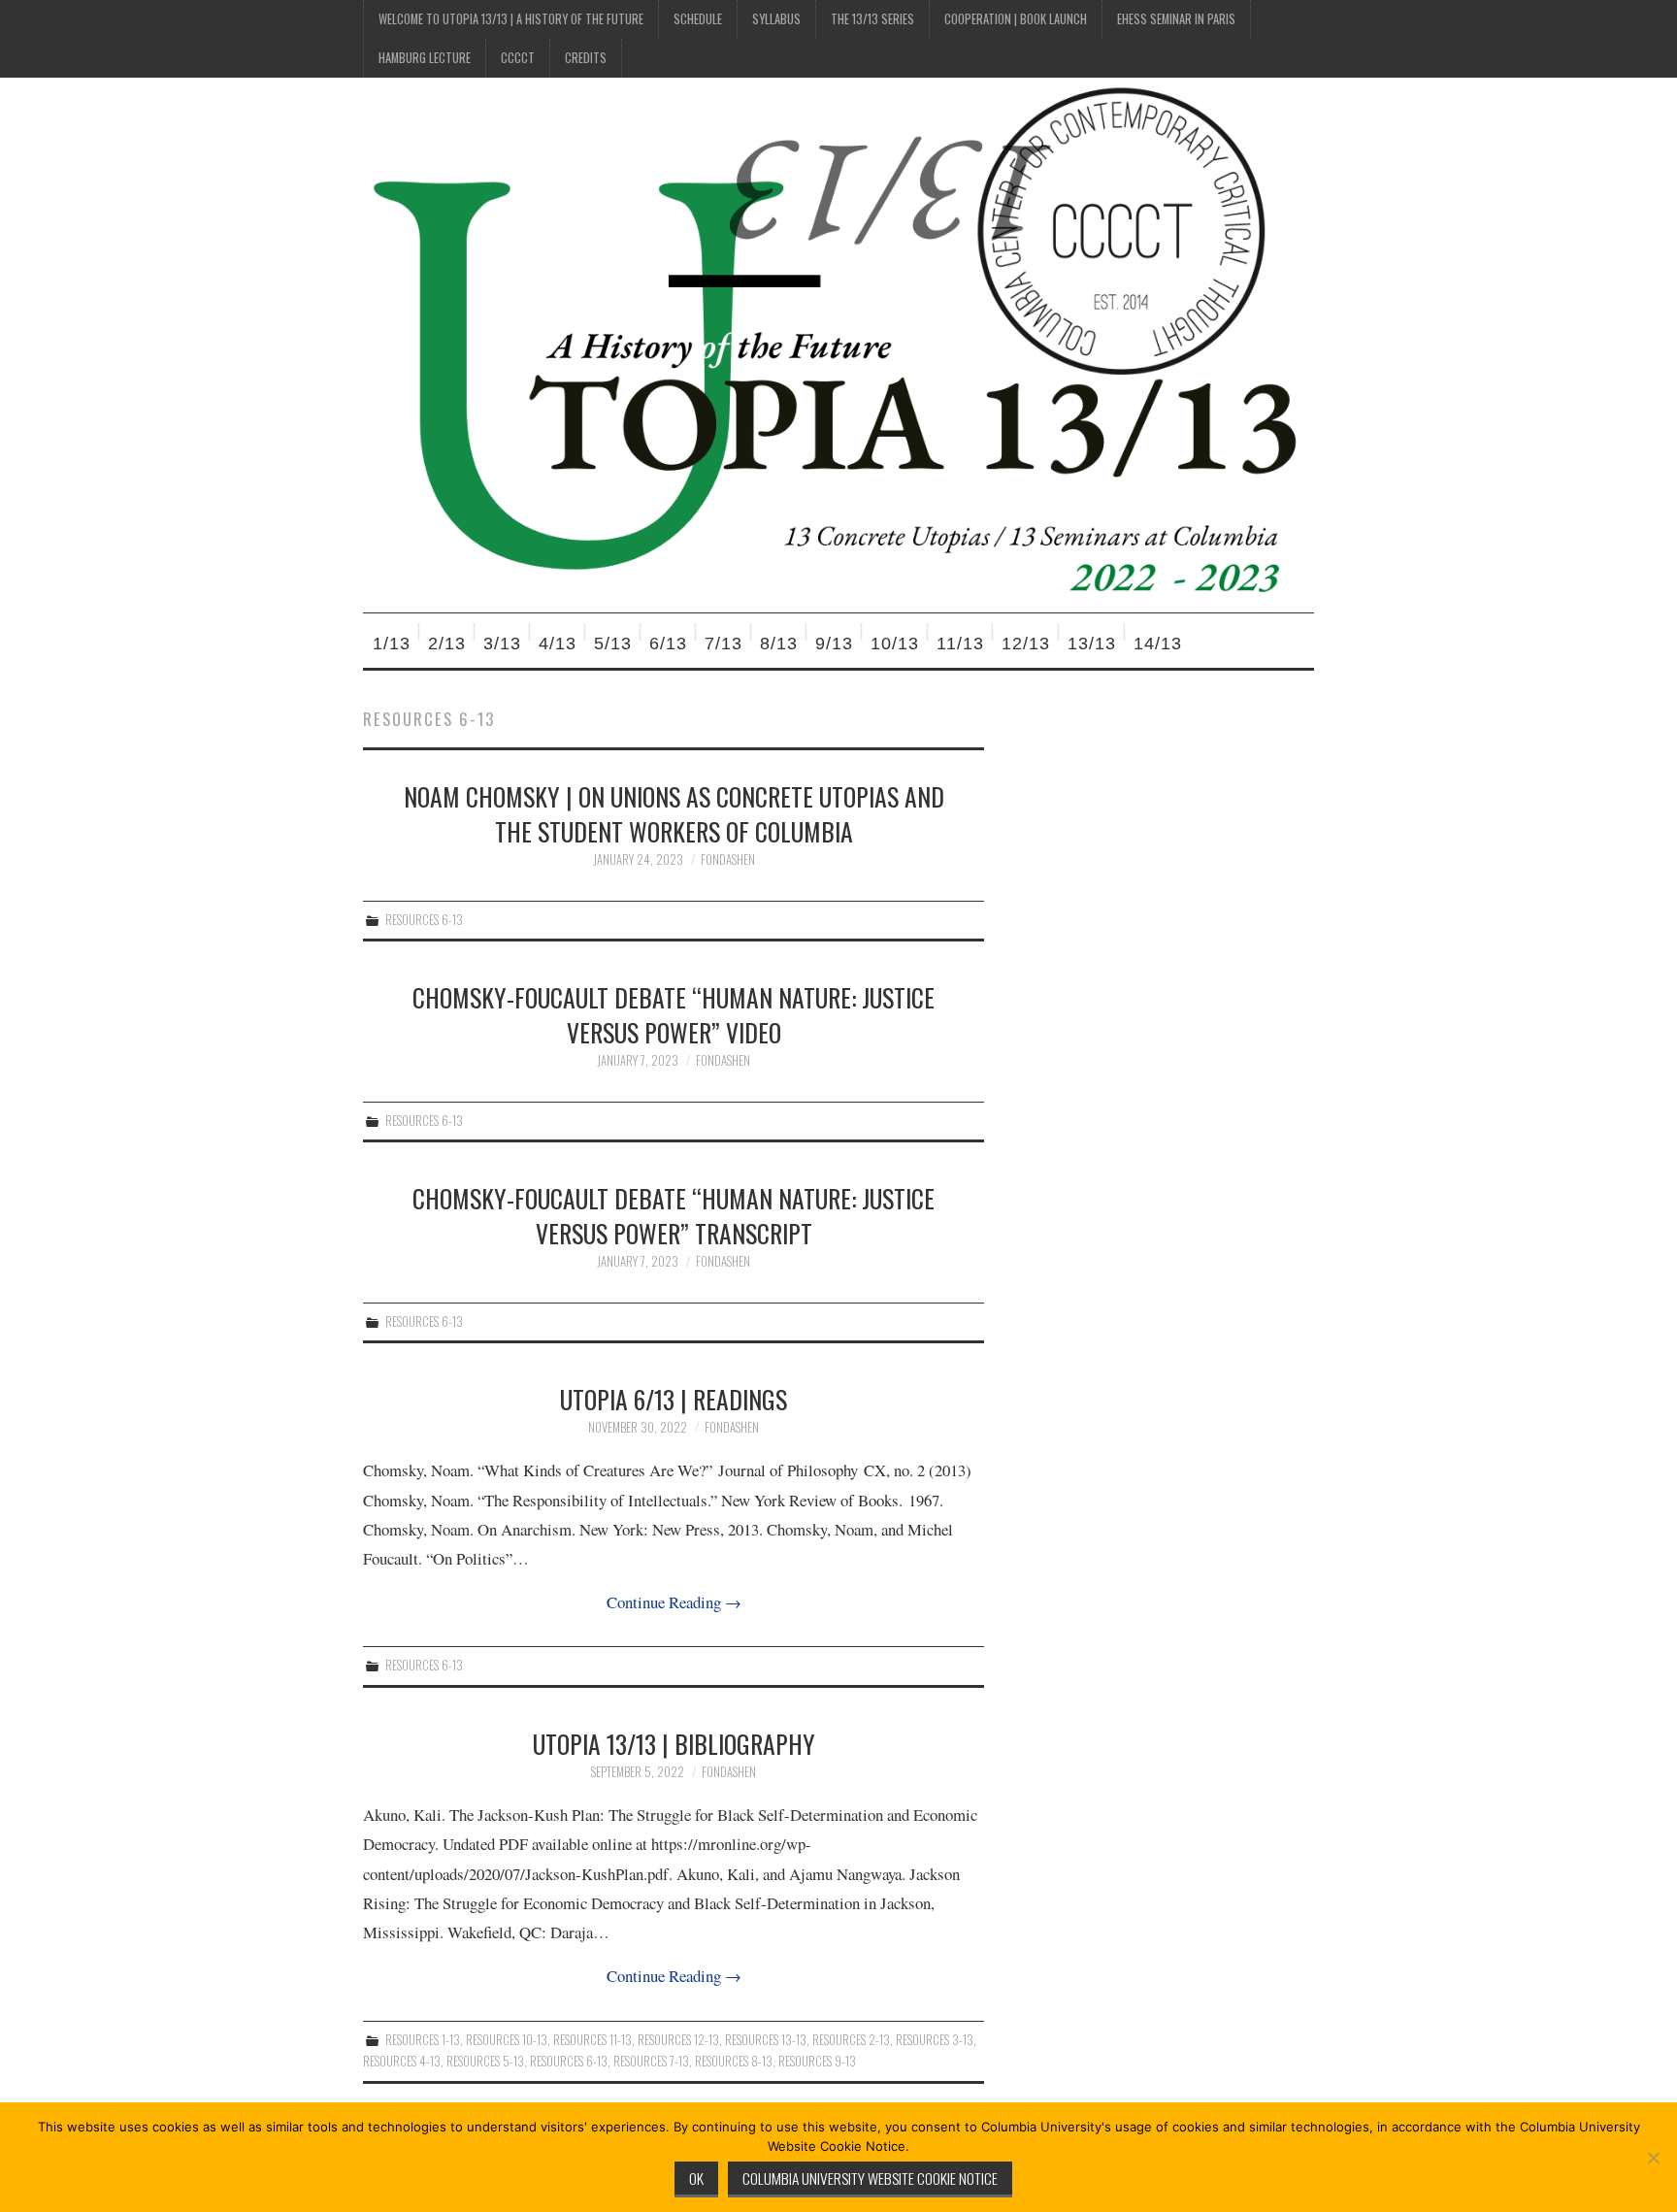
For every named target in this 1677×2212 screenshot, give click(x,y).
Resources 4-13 (402, 2061)
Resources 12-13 (678, 2040)
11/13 (960, 644)
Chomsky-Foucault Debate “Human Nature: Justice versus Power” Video (674, 1014)
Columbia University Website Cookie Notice (870, 2178)
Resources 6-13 (424, 920)
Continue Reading (674, 1602)
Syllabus (776, 19)
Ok (696, 2178)
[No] (1653, 2158)
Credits (586, 58)
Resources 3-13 (935, 2040)
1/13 (392, 644)
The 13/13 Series (872, 19)
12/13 (1026, 644)
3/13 (502, 644)
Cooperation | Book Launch (1016, 19)
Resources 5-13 (485, 2061)
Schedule (698, 19)
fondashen (728, 859)
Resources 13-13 (766, 2040)
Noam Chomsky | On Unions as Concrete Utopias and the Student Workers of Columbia (674, 813)
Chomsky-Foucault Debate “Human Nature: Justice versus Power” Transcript (674, 1215)
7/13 (723, 644)
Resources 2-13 (851, 2040)
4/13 (558, 644)
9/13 (834, 644)
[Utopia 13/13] (838, 343)
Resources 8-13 (734, 2061)
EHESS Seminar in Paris (1176, 19)
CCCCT (518, 58)
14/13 (1158, 644)
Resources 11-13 (592, 2040)
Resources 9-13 (817, 2061)
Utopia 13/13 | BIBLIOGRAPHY (674, 1743)
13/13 (1092, 644)
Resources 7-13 (651, 2061)
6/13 (668, 644)
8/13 (779, 644)
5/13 (613, 644)
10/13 (895, 644)
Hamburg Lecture (425, 58)
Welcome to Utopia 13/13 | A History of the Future (511, 19)
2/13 (447, 644)
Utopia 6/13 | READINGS (674, 1399)
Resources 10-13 (507, 2040)
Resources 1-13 (423, 2040)
